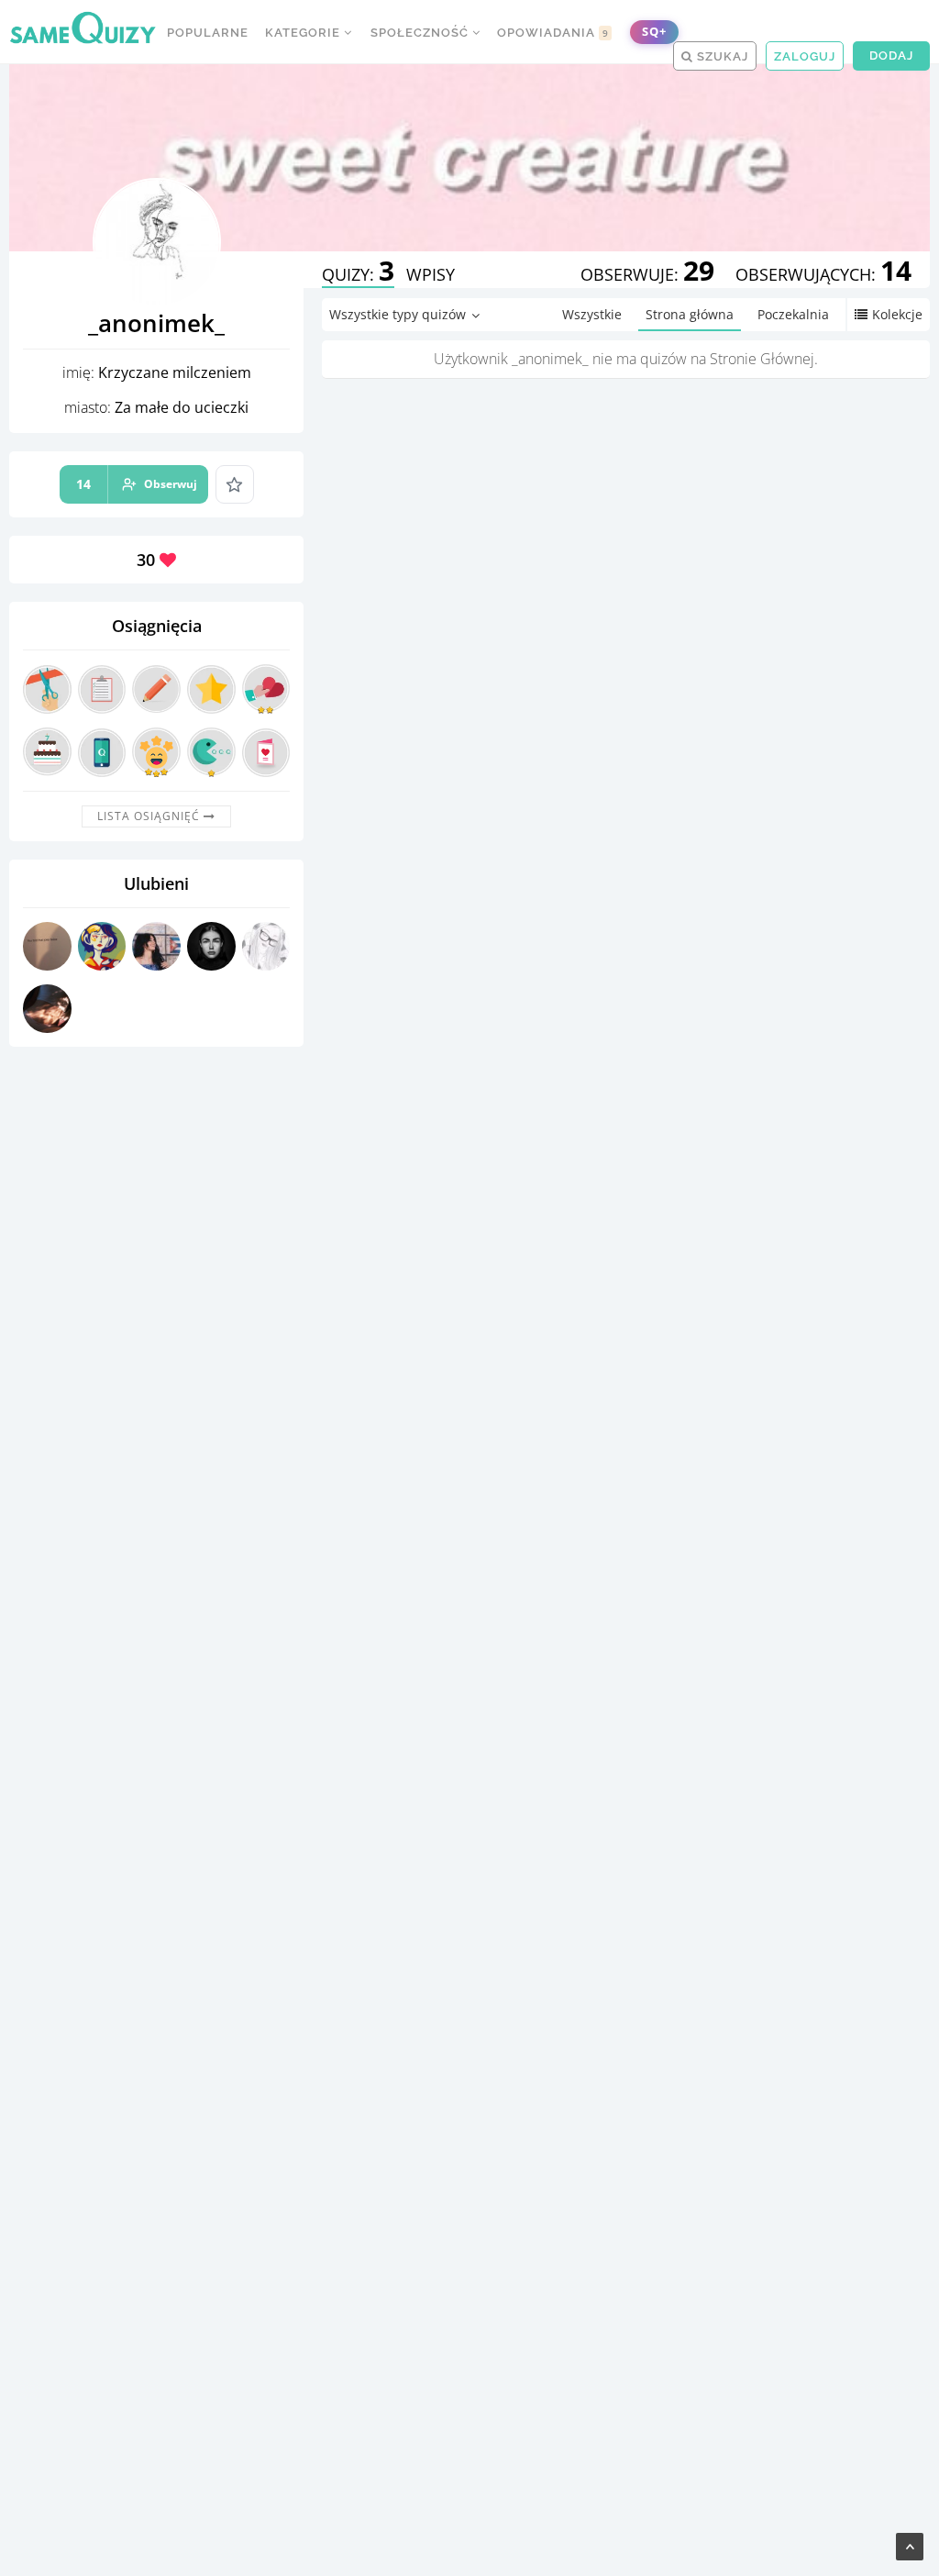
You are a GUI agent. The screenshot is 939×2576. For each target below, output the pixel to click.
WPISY (431, 274)
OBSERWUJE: (647, 274)
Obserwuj (137, 484)
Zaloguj (805, 56)
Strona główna (690, 314)
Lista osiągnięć (150, 816)
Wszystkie (592, 314)
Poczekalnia (793, 314)
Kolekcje (897, 314)
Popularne (208, 33)
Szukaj (721, 56)
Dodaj (891, 56)
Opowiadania (553, 33)
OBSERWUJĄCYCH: (823, 274)
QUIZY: (358, 274)
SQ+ (654, 32)
